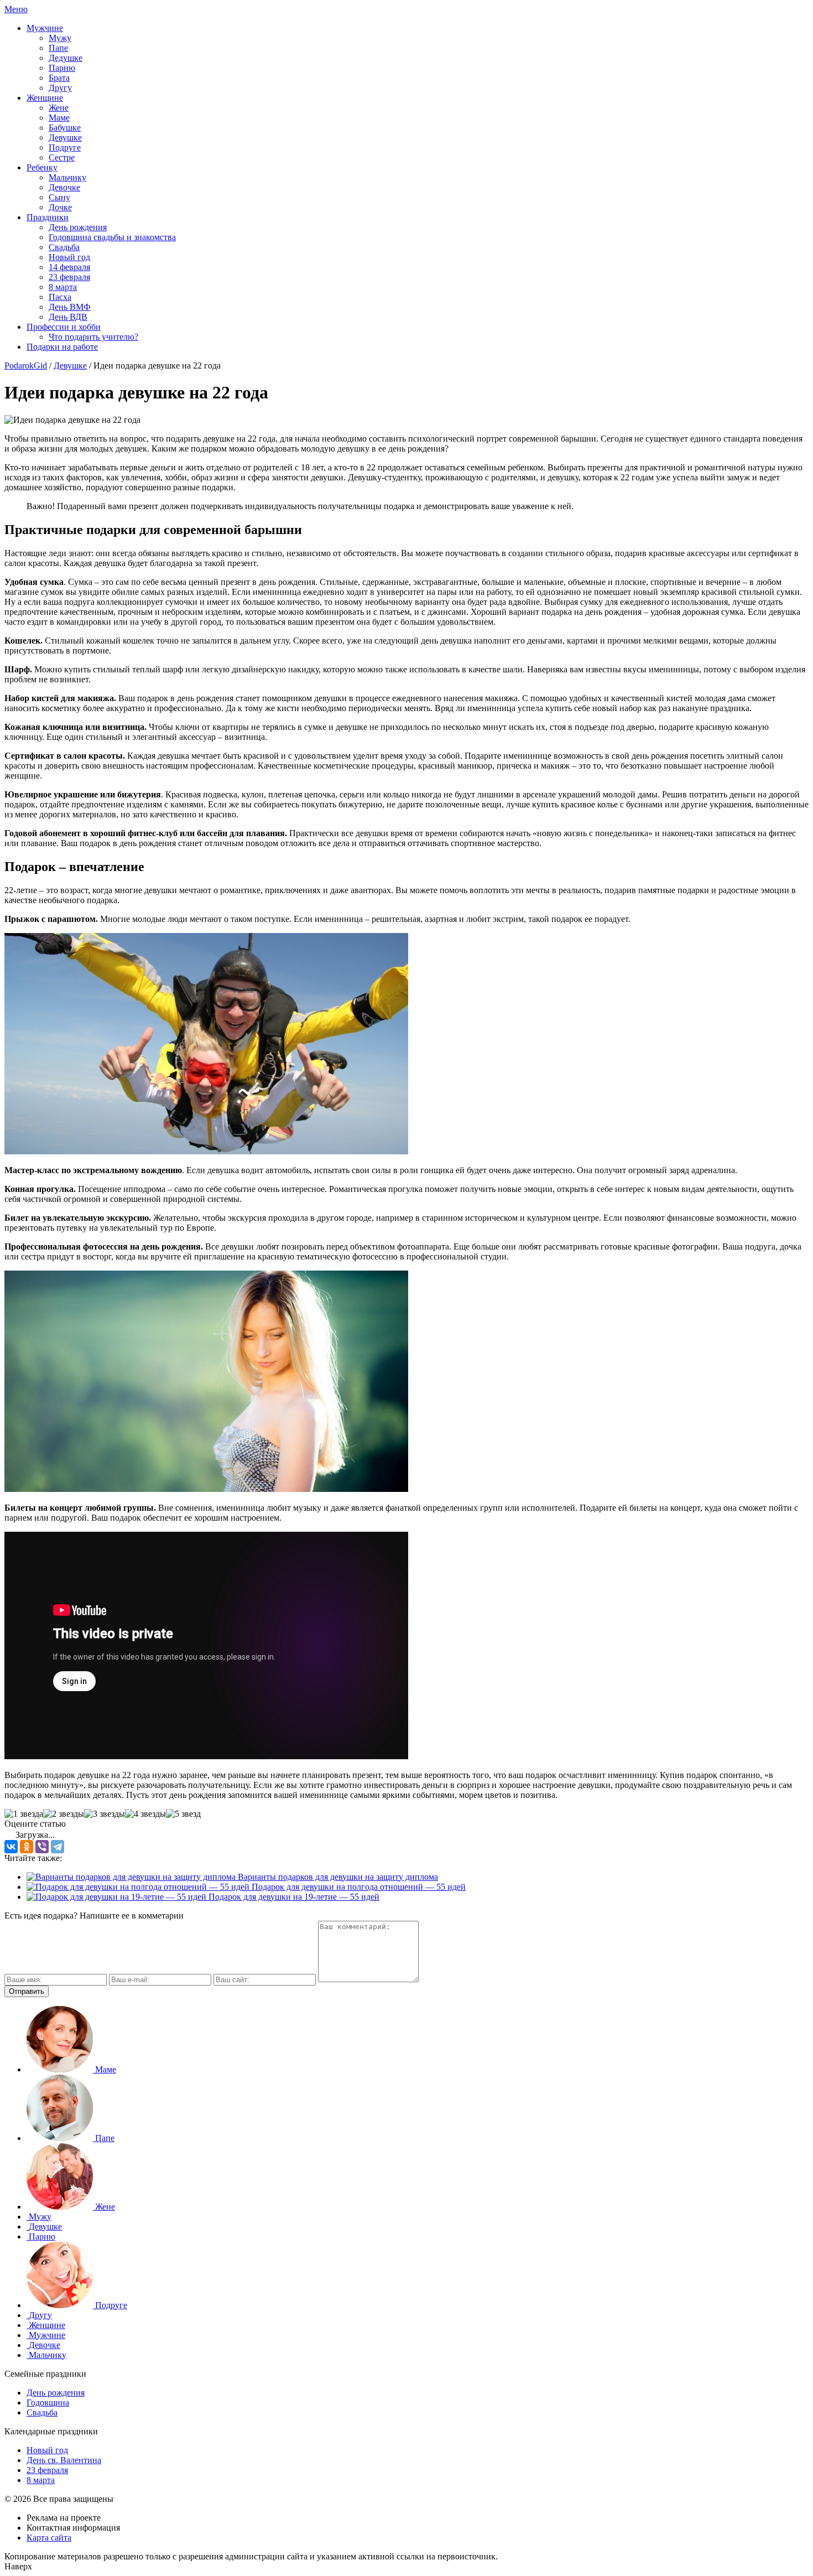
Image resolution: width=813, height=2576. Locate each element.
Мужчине (45, 28)
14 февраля (69, 267)
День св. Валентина (64, 2460)
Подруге (65, 147)
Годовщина (48, 2403)
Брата (59, 78)
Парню (62, 68)
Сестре (62, 157)
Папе (58, 48)
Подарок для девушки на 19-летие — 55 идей (293, 1897)
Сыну (59, 197)
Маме (59, 118)
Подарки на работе (62, 347)
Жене (59, 108)
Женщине (45, 98)
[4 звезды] (145, 1814)
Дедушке (66, 58)
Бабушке (65, 128)
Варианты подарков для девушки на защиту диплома (337, 1877)
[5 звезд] (183, 1814)
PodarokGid (26, 366)
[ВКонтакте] (11, 1847)
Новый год (69, 257)
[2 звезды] (64, 1814)
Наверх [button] (18, 2566)
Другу (60, 88)
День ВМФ (70, 307)
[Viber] (42, 1847)
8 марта (63, 287)
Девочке (64, 187)
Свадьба (64, 247)
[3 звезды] (105, 1814)
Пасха (60, 297)
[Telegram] (58, 1847)
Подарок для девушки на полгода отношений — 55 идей (358, 1887)
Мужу (60, 38)
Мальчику (67, 177)
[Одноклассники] (27, 1847)
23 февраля (69, 277)
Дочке (60, 207)
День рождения (78, 227)
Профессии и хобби (64, 327)
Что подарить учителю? (93, 337)
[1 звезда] (24, 1814)
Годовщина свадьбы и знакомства (112, 237)
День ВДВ (68, 317)
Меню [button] (16, 9)
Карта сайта (49, 2538)
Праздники (48, 217)
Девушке (65, 138)
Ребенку (42, 167)
